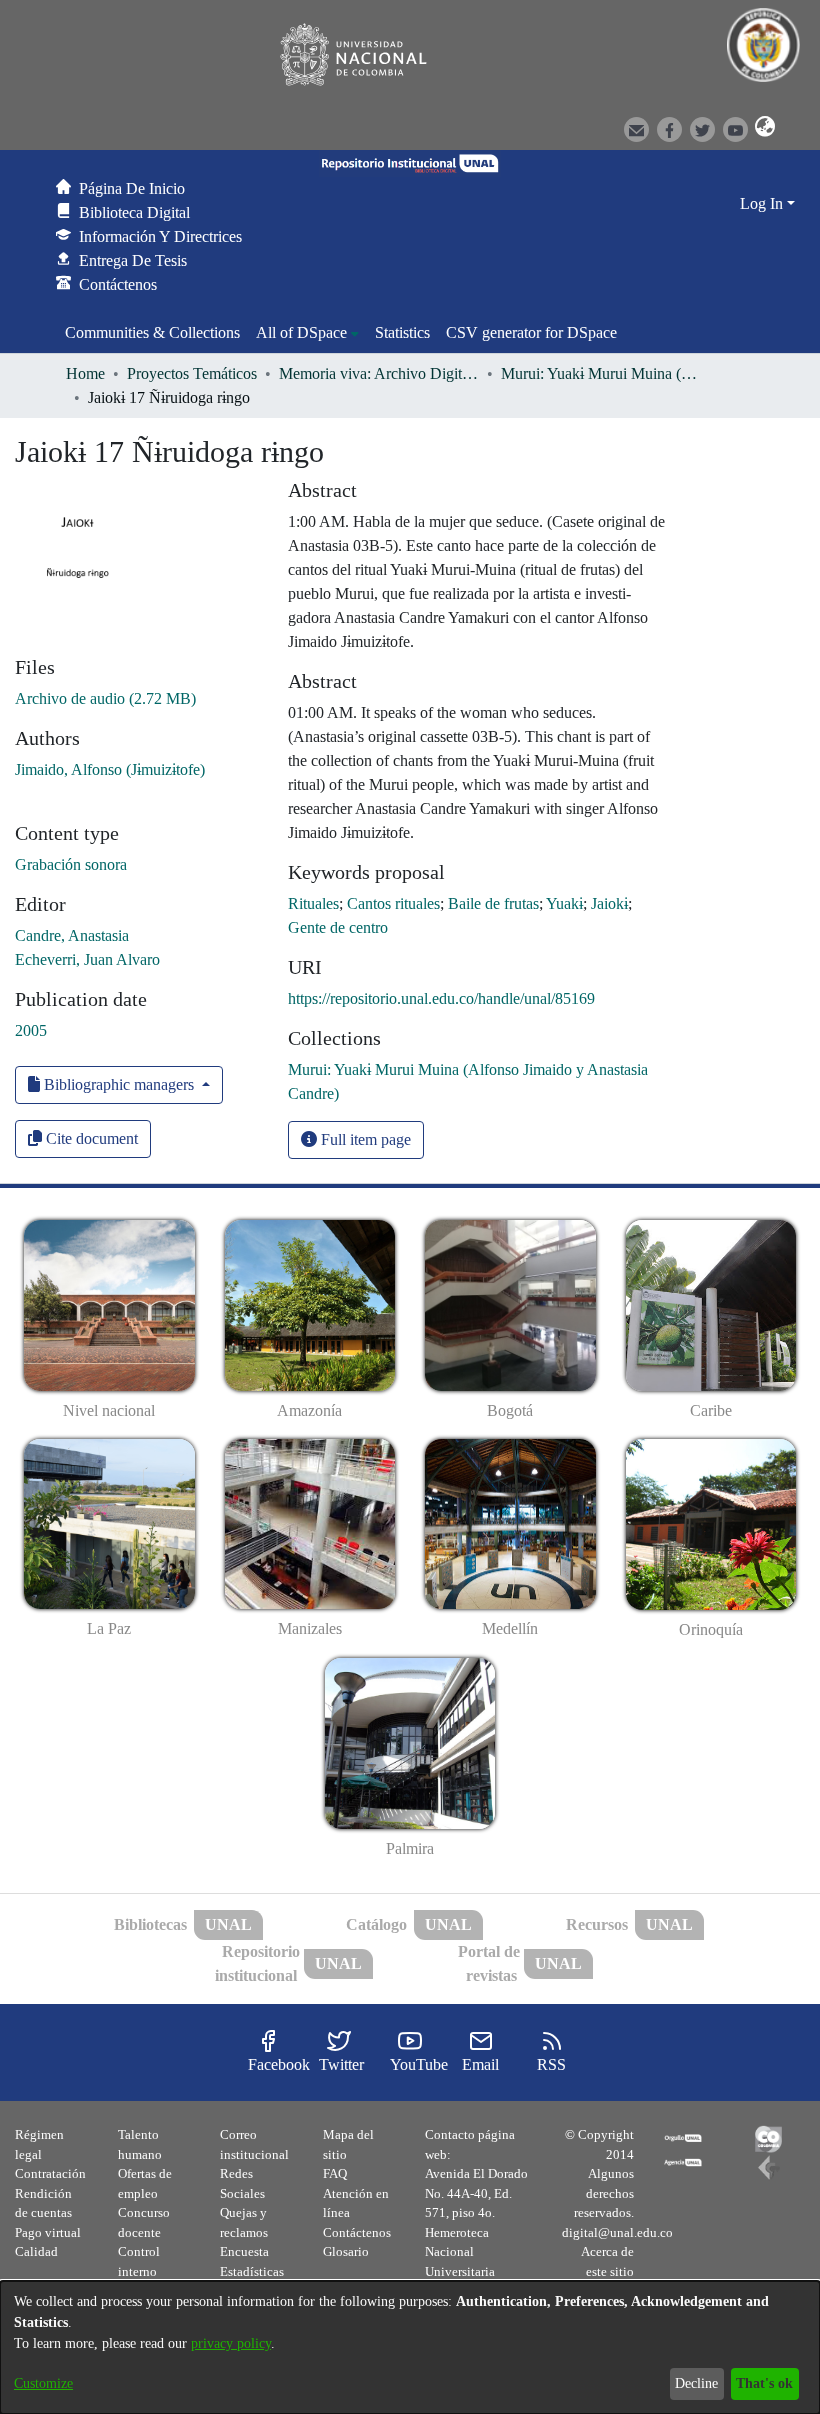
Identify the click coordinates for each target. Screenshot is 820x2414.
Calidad (36, 2251)
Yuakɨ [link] (564, 903)
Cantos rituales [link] (393, 903)
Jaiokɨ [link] (609, 903)
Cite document (90, 1138)
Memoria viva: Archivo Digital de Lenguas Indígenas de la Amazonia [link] (379, 373)
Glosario (346, 2251)
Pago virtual (48, 2232)
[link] (105, 698)
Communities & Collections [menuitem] (152, 332)
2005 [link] (31, 1030)
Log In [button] (763, 203)
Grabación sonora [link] (71, 864)
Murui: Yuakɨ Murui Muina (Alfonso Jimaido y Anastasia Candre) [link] (601, 373)
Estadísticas (252, 2271)
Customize (43, 2383)
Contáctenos (357, 2232)
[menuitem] (307, 333)
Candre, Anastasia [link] (72, 935)
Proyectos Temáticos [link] (192, 373)
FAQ (335, 2173)
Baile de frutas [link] (493, 903)
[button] (762, 128)
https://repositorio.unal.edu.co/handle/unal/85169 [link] (441, 998)
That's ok (764, 2383)
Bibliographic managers (119, 1084)
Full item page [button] (364, 1139)
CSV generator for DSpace (531, 332)
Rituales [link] (313, 903)
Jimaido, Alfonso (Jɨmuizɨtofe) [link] (110, 769)
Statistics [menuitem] (402, 332)
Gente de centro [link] (338, 927)
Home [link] (85, 373)
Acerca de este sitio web (607, 2271)
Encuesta (244, 2251)
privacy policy (231, 2343)
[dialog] (410, 2347)
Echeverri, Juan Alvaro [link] (87, 959)
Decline (696, 2383)
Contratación (50, 2173)
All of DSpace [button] (301, 332)
